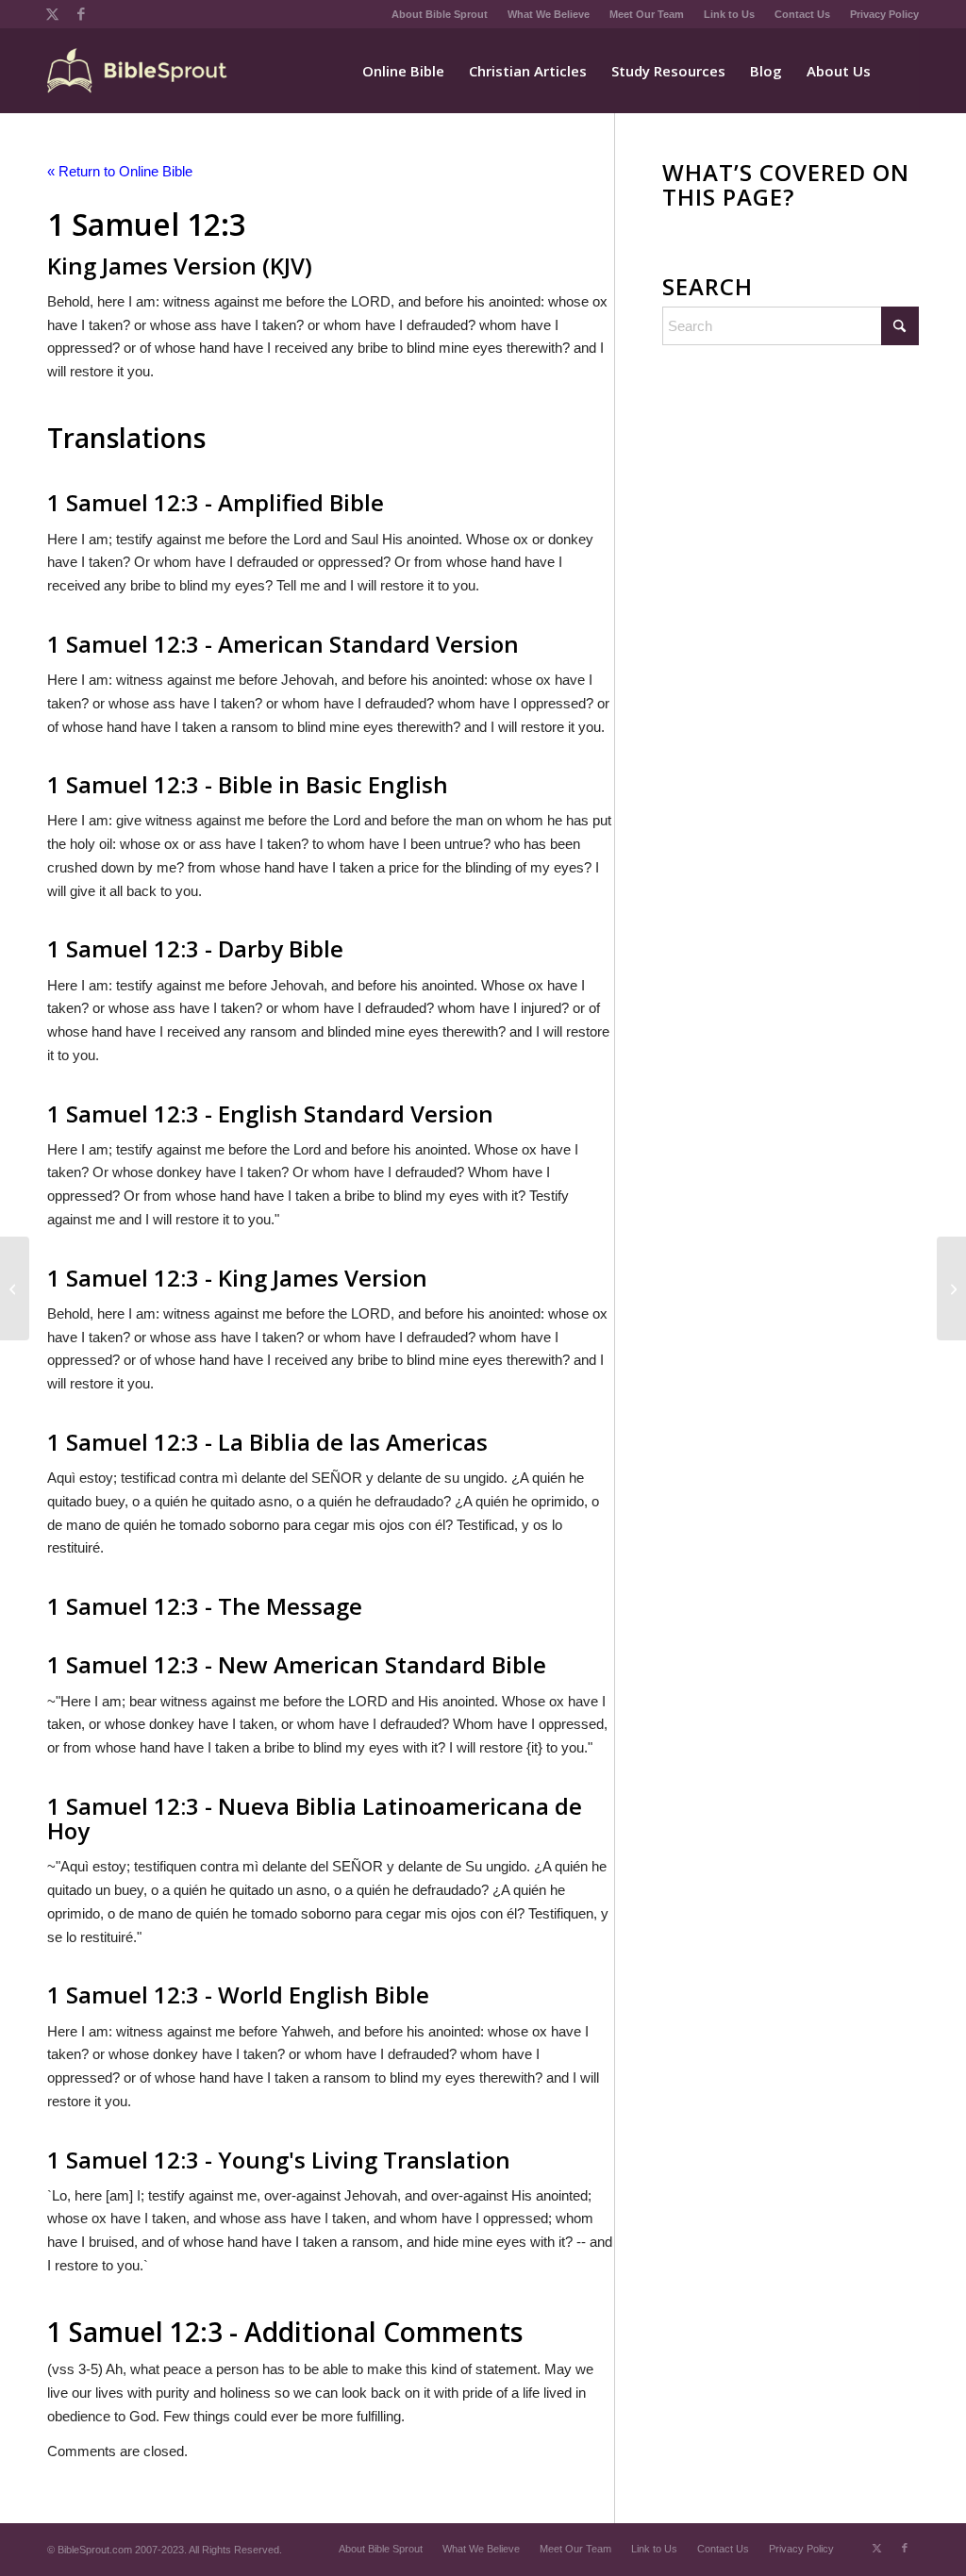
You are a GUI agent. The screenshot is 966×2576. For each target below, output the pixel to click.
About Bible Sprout (440, 14)
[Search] (901, 71)
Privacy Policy (884, 14)
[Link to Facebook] (81, 14)
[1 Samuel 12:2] (15, 1288)
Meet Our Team (647, 14)
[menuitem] (440, 14)
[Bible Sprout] (138, 71)
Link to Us (729, 14)
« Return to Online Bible (120, 171)
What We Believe (549, 14)
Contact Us (802, 14)
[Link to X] (52, 14)
